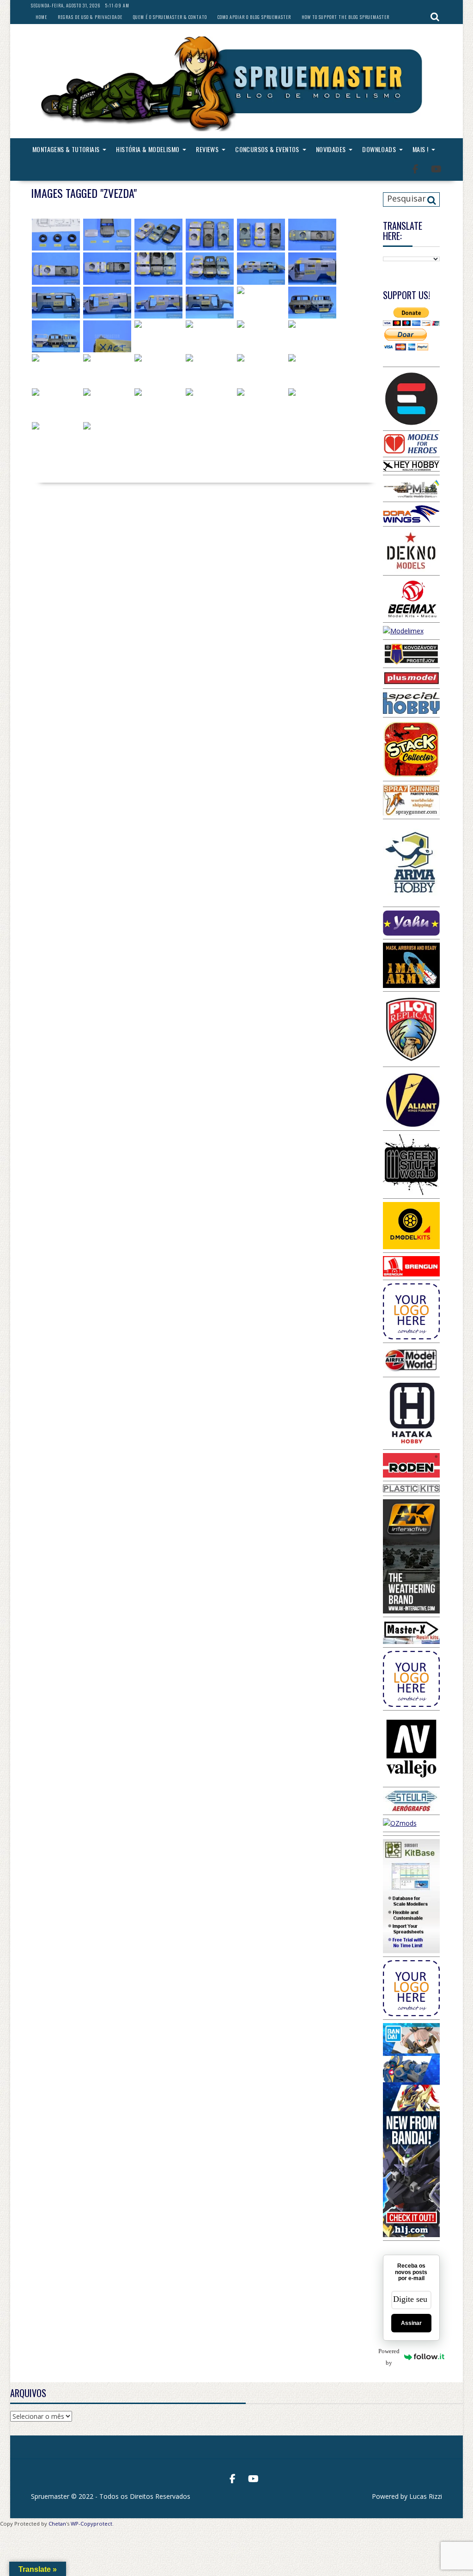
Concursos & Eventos (267, 149)
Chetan (57, 2524)
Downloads (379, 149)
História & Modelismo (148, 149)
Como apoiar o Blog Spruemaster (254, 17)
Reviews (207, 149)
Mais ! (420, 149)
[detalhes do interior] (56, 370)
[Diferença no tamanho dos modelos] (158, 235)
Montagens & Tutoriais (66, 149)
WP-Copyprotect (91, 2524)
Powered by (391, 2357)
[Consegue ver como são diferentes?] (210, 235)
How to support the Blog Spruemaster (346, 17)
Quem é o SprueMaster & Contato (170, 17)
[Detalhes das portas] (158, 336)
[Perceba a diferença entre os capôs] (158, 268)
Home (41, 17)
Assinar (411, 2323)
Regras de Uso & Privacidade (90, 17)
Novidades (331, 149)
